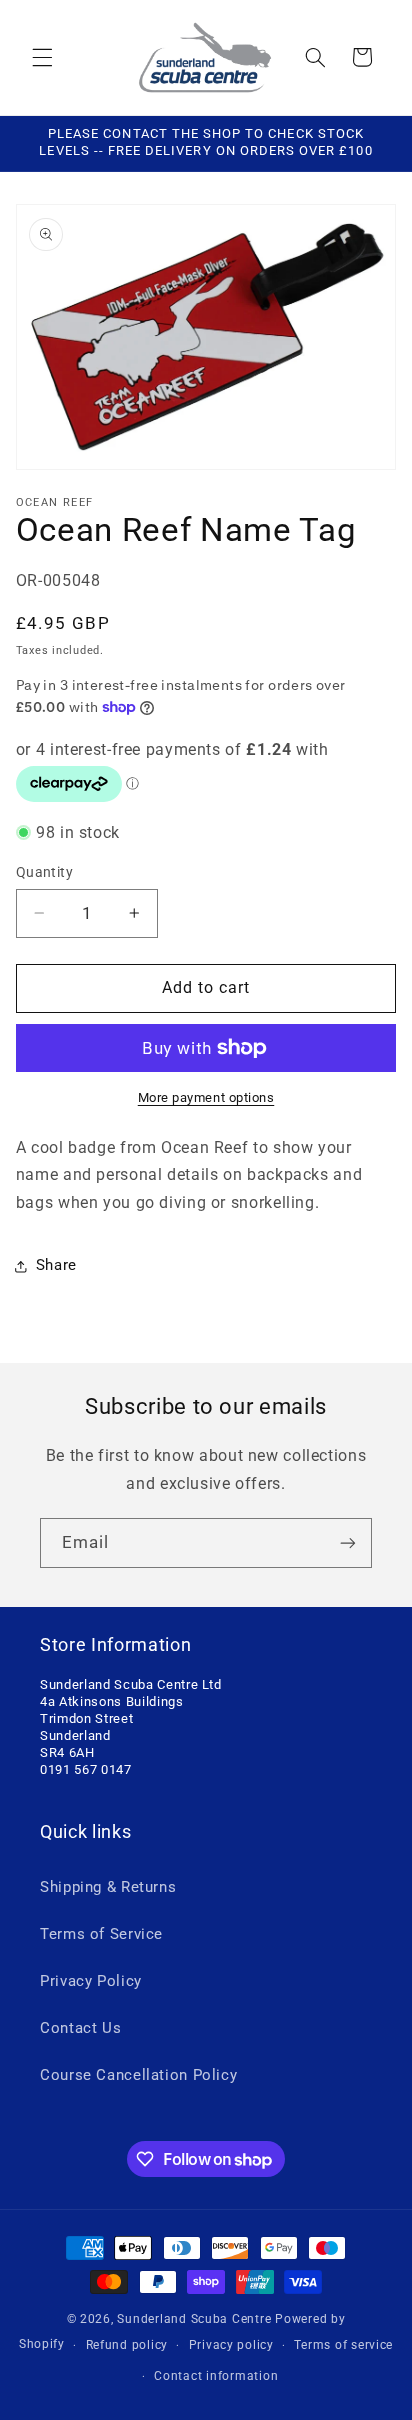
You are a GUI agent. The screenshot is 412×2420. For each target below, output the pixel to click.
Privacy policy (231, 2345)
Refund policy (127, 2345)
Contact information (216, 2376)
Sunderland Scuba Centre (194, 2319)
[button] (42, 57)
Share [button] (56, 1265)
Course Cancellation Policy (138, 2075)
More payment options (206, 1097)
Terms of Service (101, 1934)
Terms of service (343, 2345)
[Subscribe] (348, 1542)
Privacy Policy (91, 1981)
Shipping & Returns (108, 1887)
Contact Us (80, 2028)
